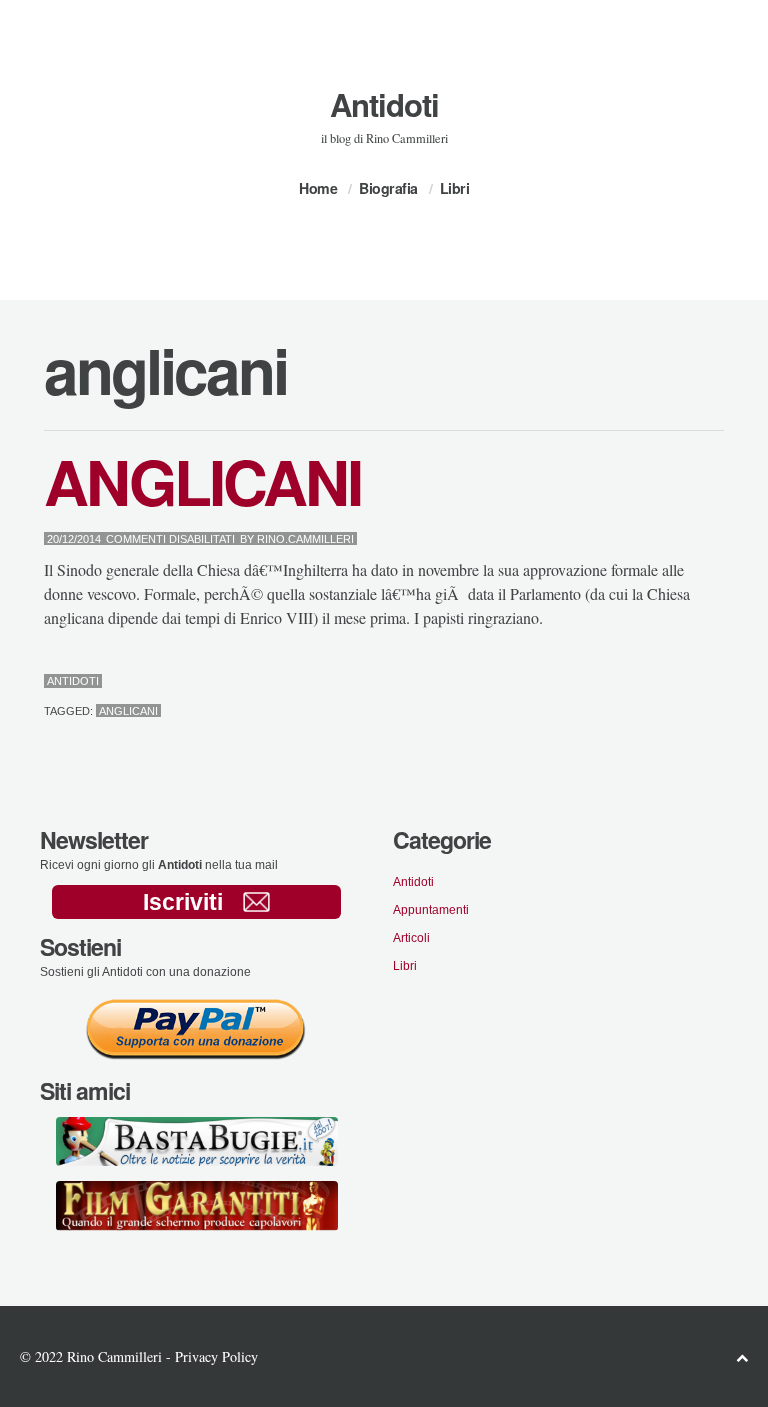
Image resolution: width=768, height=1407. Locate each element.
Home (318, 188)
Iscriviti (183, 902)
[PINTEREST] (687, 682)
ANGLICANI (202, 480)
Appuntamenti (431, 910)
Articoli (411, 938)
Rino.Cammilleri (305, 539)
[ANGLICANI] (671, 682)
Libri (455, 188)
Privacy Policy (216, 1356)
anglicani (128, 711)
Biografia (388, 188)
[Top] (742, 1357)
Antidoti (384, 104)
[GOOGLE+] (719, 682)
